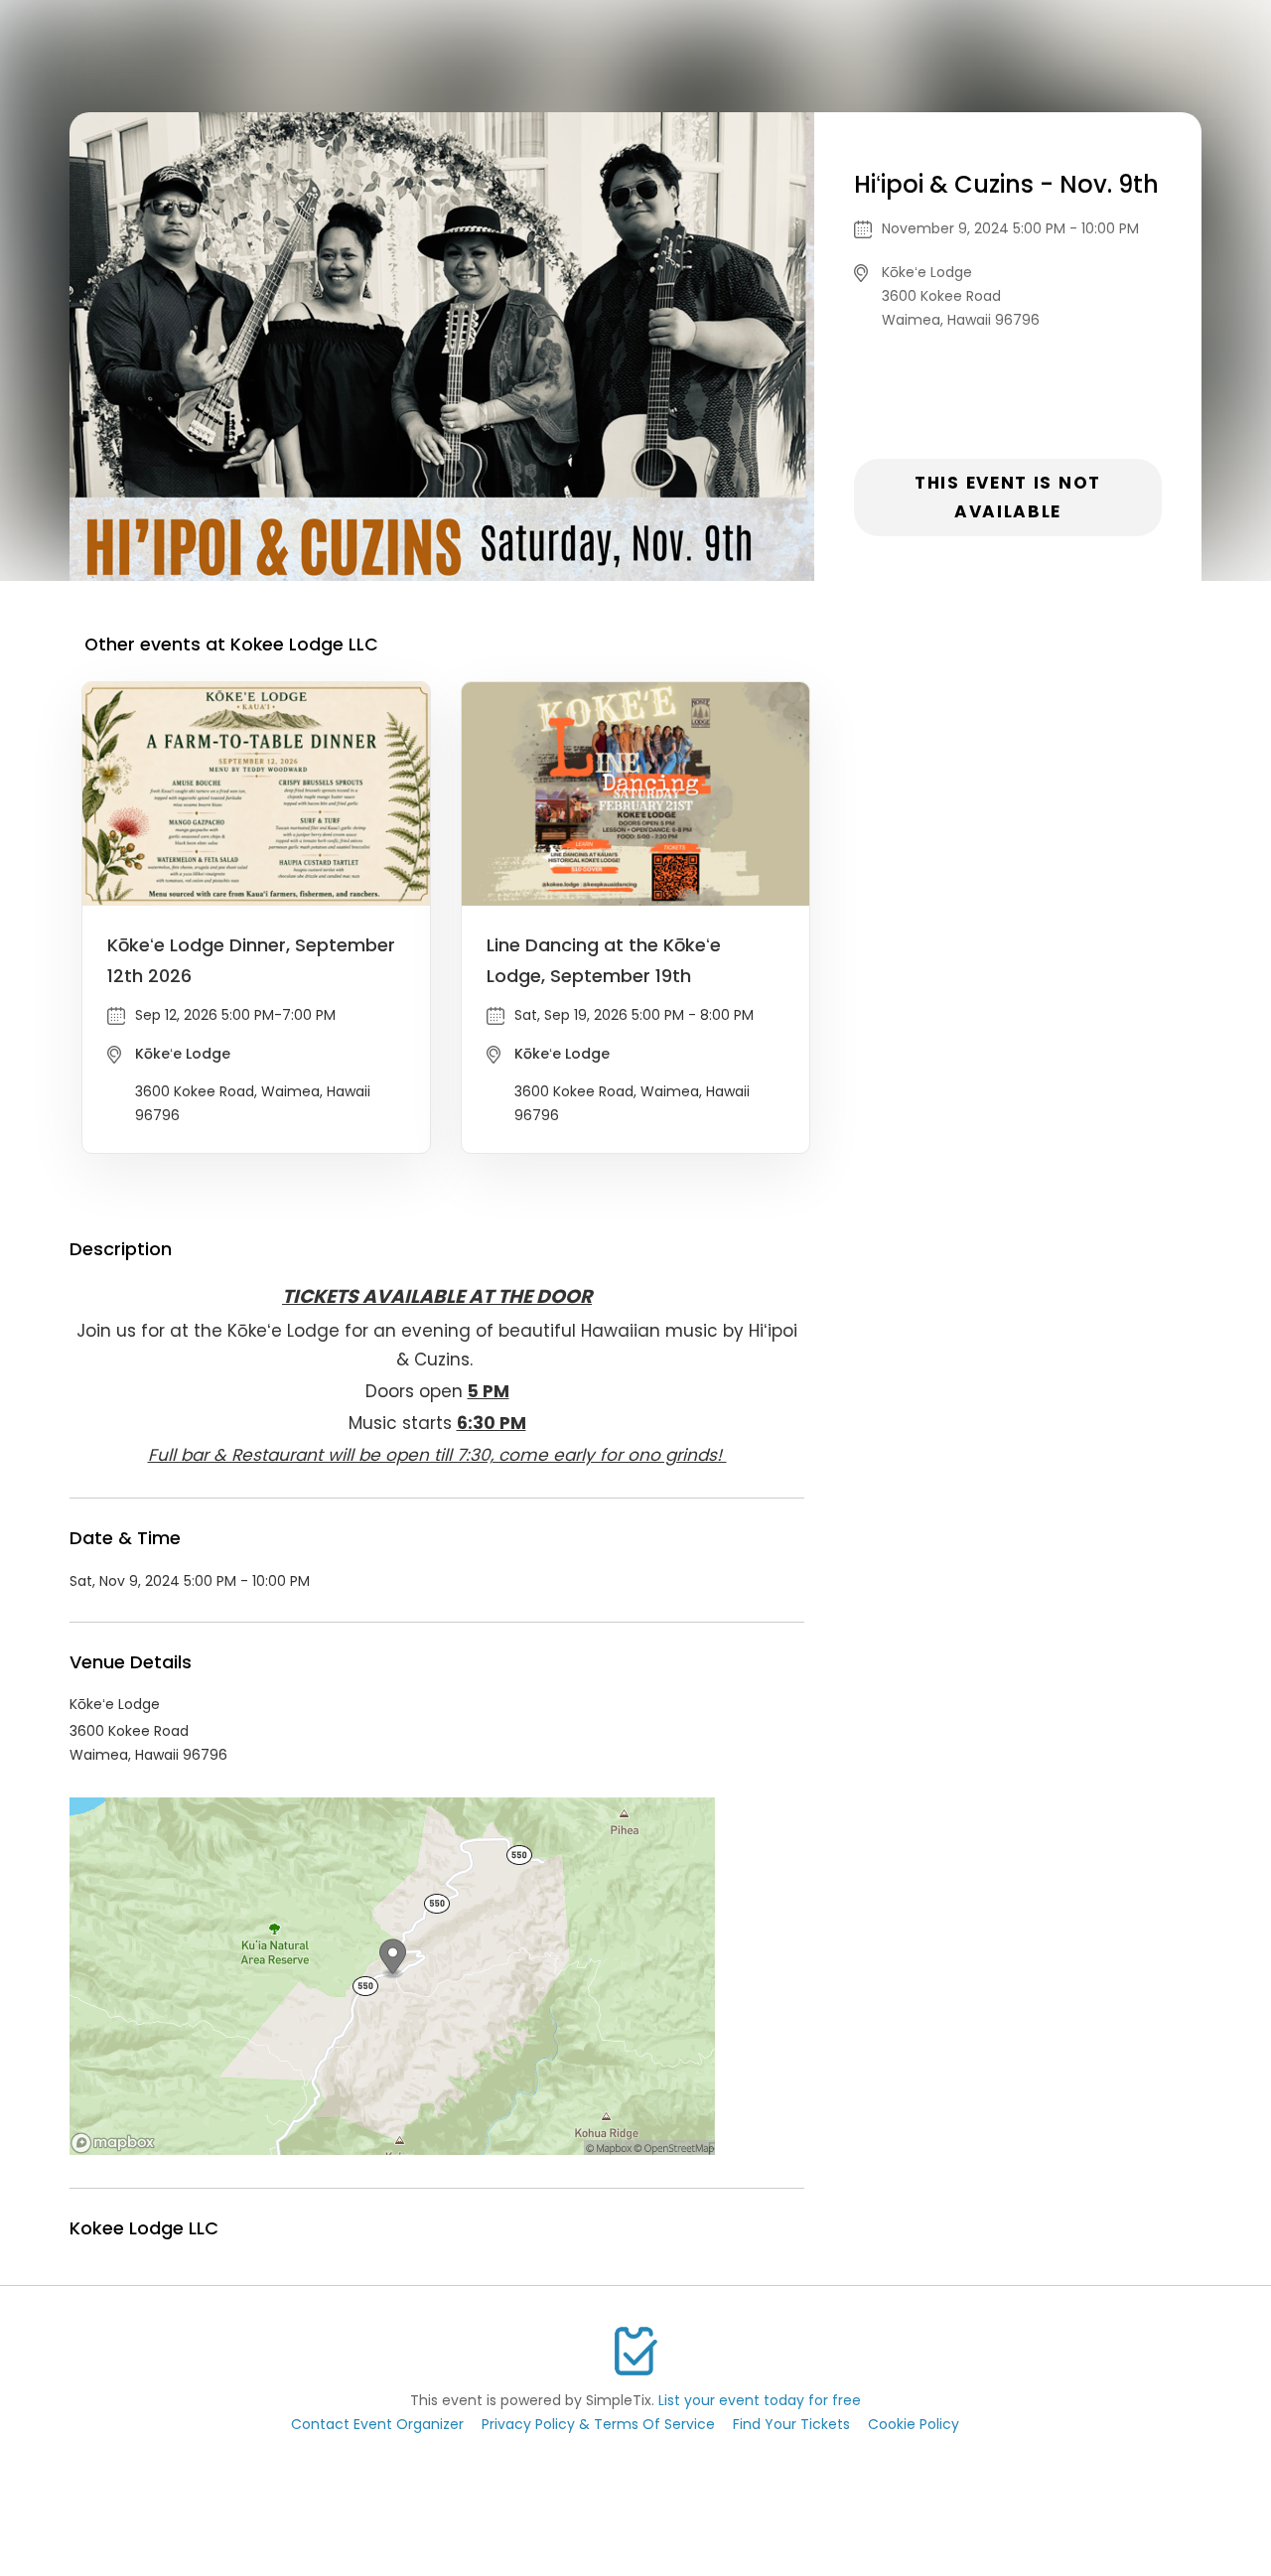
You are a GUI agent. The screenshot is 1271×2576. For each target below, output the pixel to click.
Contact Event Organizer (377, 2424)
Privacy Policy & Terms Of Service (598, 2424)
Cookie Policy (914, 2424)
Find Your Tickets (791, 2424)
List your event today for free (760, 2400)
